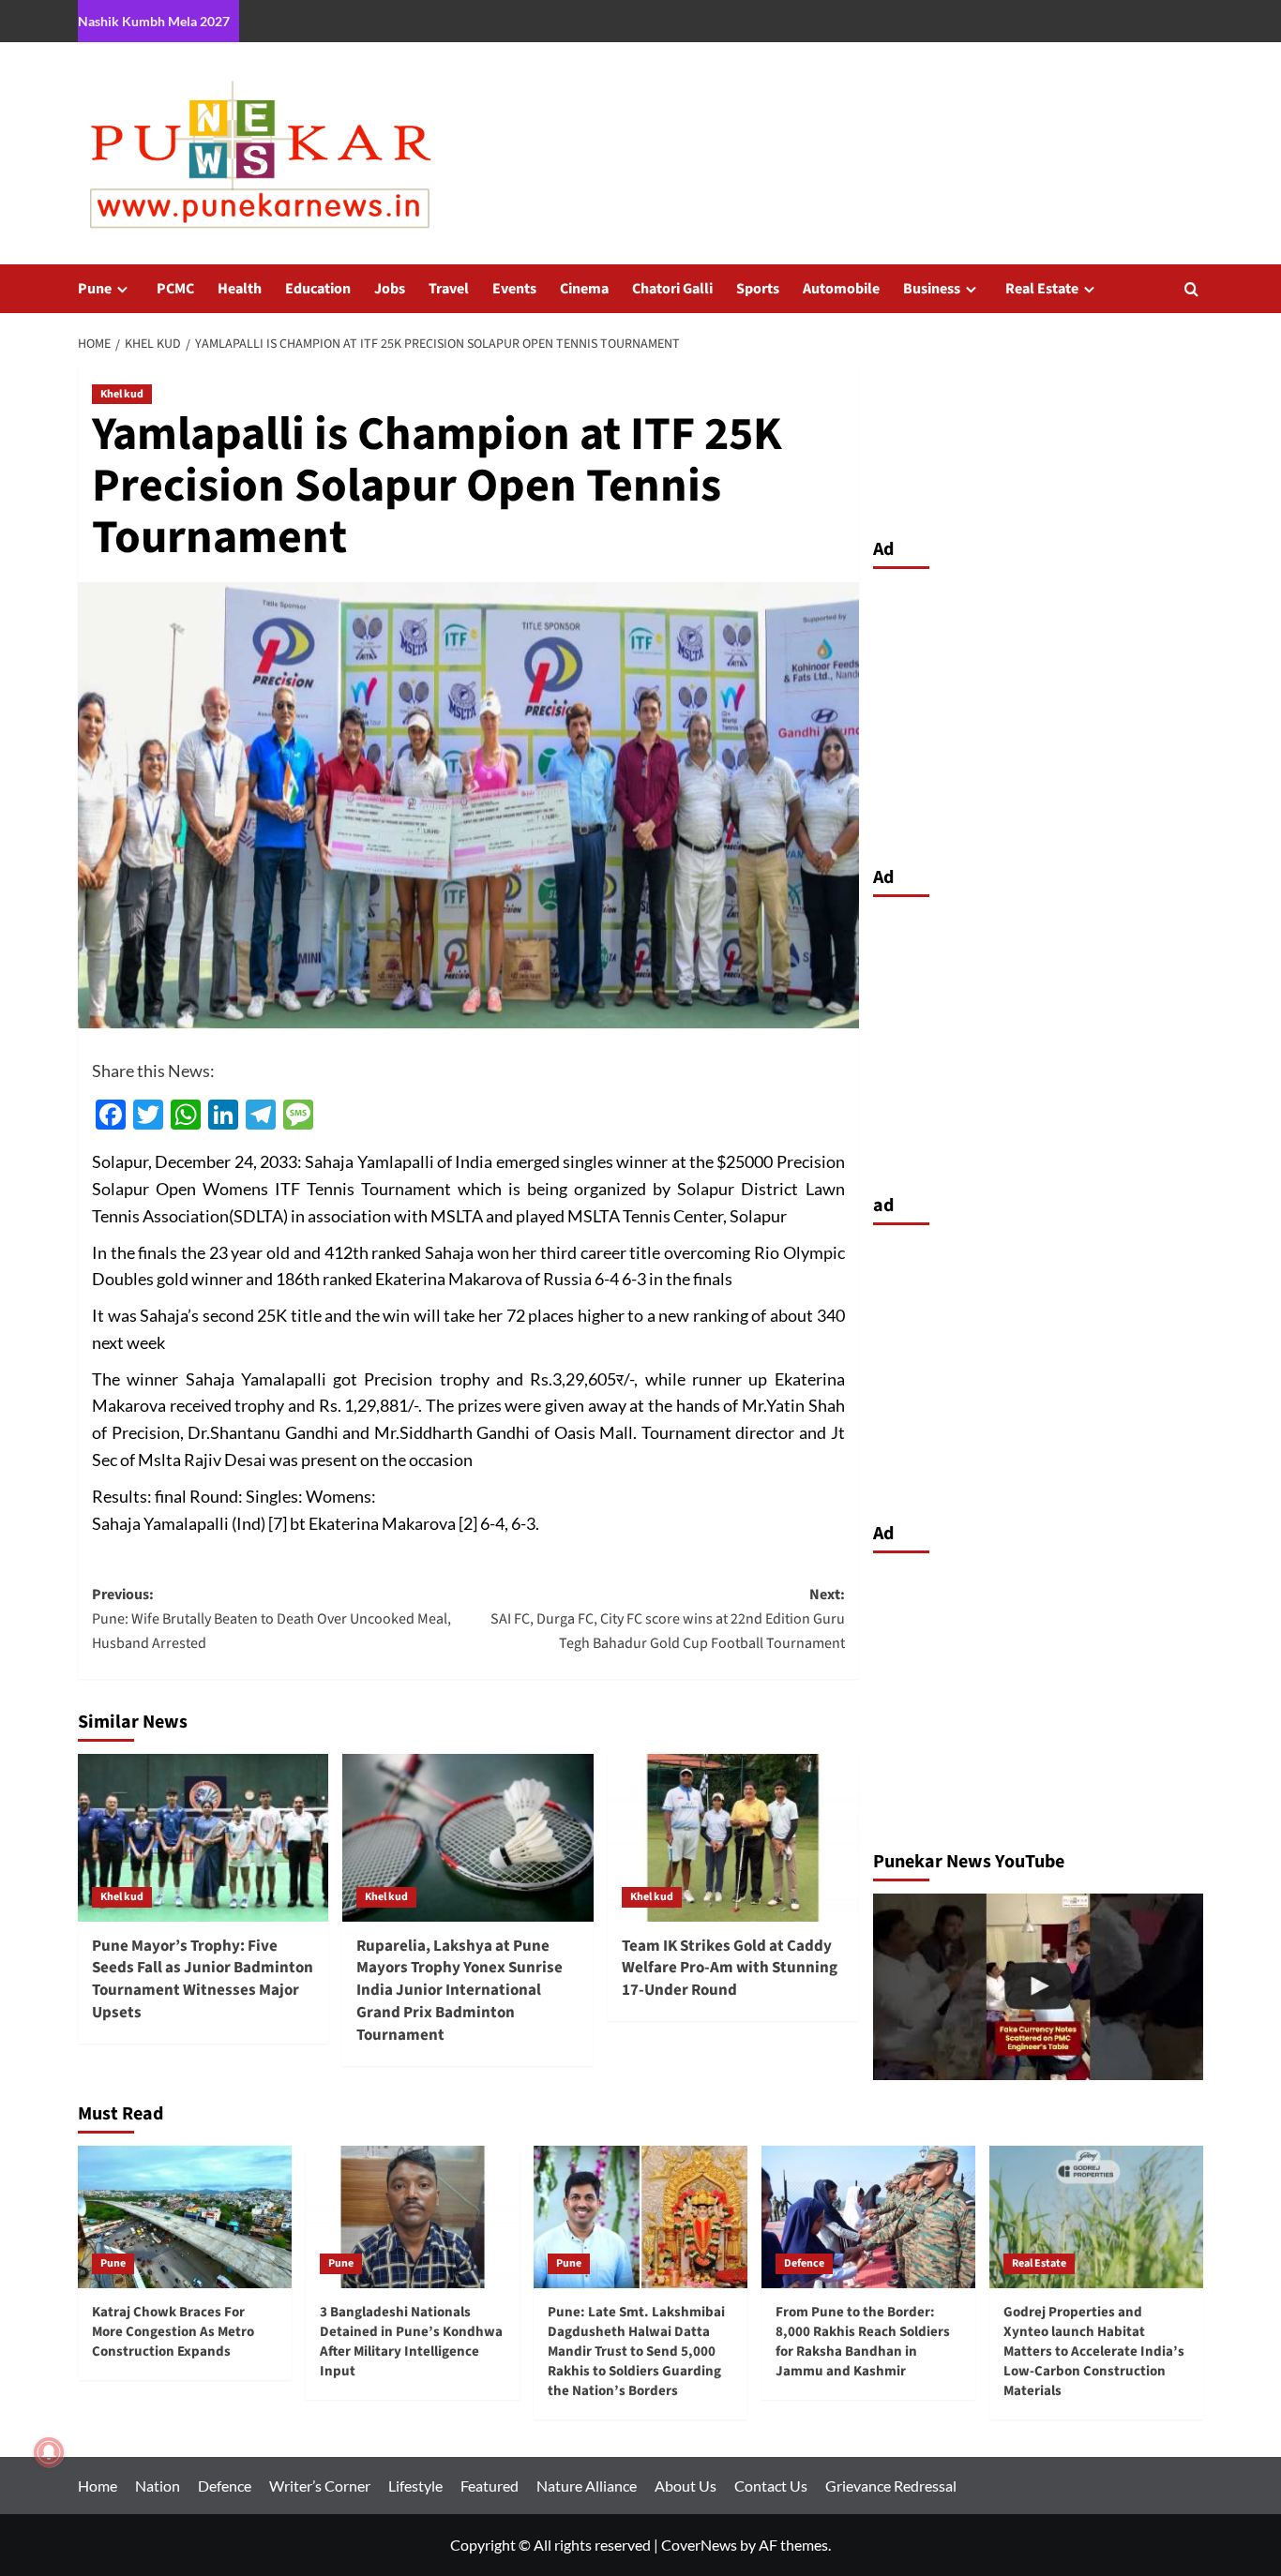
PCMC (175, 289)
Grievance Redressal (891, 2486)
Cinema (584, 289)
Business (932, 289)
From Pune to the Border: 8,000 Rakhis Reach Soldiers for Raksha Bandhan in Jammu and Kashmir (863, 2342)
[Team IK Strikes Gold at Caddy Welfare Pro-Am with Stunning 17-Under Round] (733, 1837)
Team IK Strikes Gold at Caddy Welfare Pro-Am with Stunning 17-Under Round (730, 1969)
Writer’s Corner (320, 2486)
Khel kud (122, 394)
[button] (1191, 289)
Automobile (841, 289)
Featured (490, 2486)
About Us (686, 2486)
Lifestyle (415, 2486)
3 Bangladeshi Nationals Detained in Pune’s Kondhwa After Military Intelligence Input (411, 2342)
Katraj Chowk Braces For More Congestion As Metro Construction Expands (173, 2332)
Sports (758, 289)
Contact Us (771, 2486)
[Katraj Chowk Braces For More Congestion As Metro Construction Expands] (185, 2217)
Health (240, 289)
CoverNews (699, 2545)
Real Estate (1042, 289)
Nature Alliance (587, 2486)
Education (318, 289)
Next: (667, 1618)
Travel (449, 289)
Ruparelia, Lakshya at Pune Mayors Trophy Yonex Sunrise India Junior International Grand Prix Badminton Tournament (460, 1991)
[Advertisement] (1039, 712)
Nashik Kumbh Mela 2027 (154, 21)
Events (514, 289)
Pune (95, 289)
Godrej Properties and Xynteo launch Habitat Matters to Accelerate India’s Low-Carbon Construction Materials (1094, 2351)
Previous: (271, 1618)
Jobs (390, 289)
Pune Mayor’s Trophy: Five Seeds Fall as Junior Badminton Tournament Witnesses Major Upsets (203, 1979)
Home (98, 2486)
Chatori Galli (672, 289)
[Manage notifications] (49, 2452)
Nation (158, 2486)
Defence (804, 2263)
